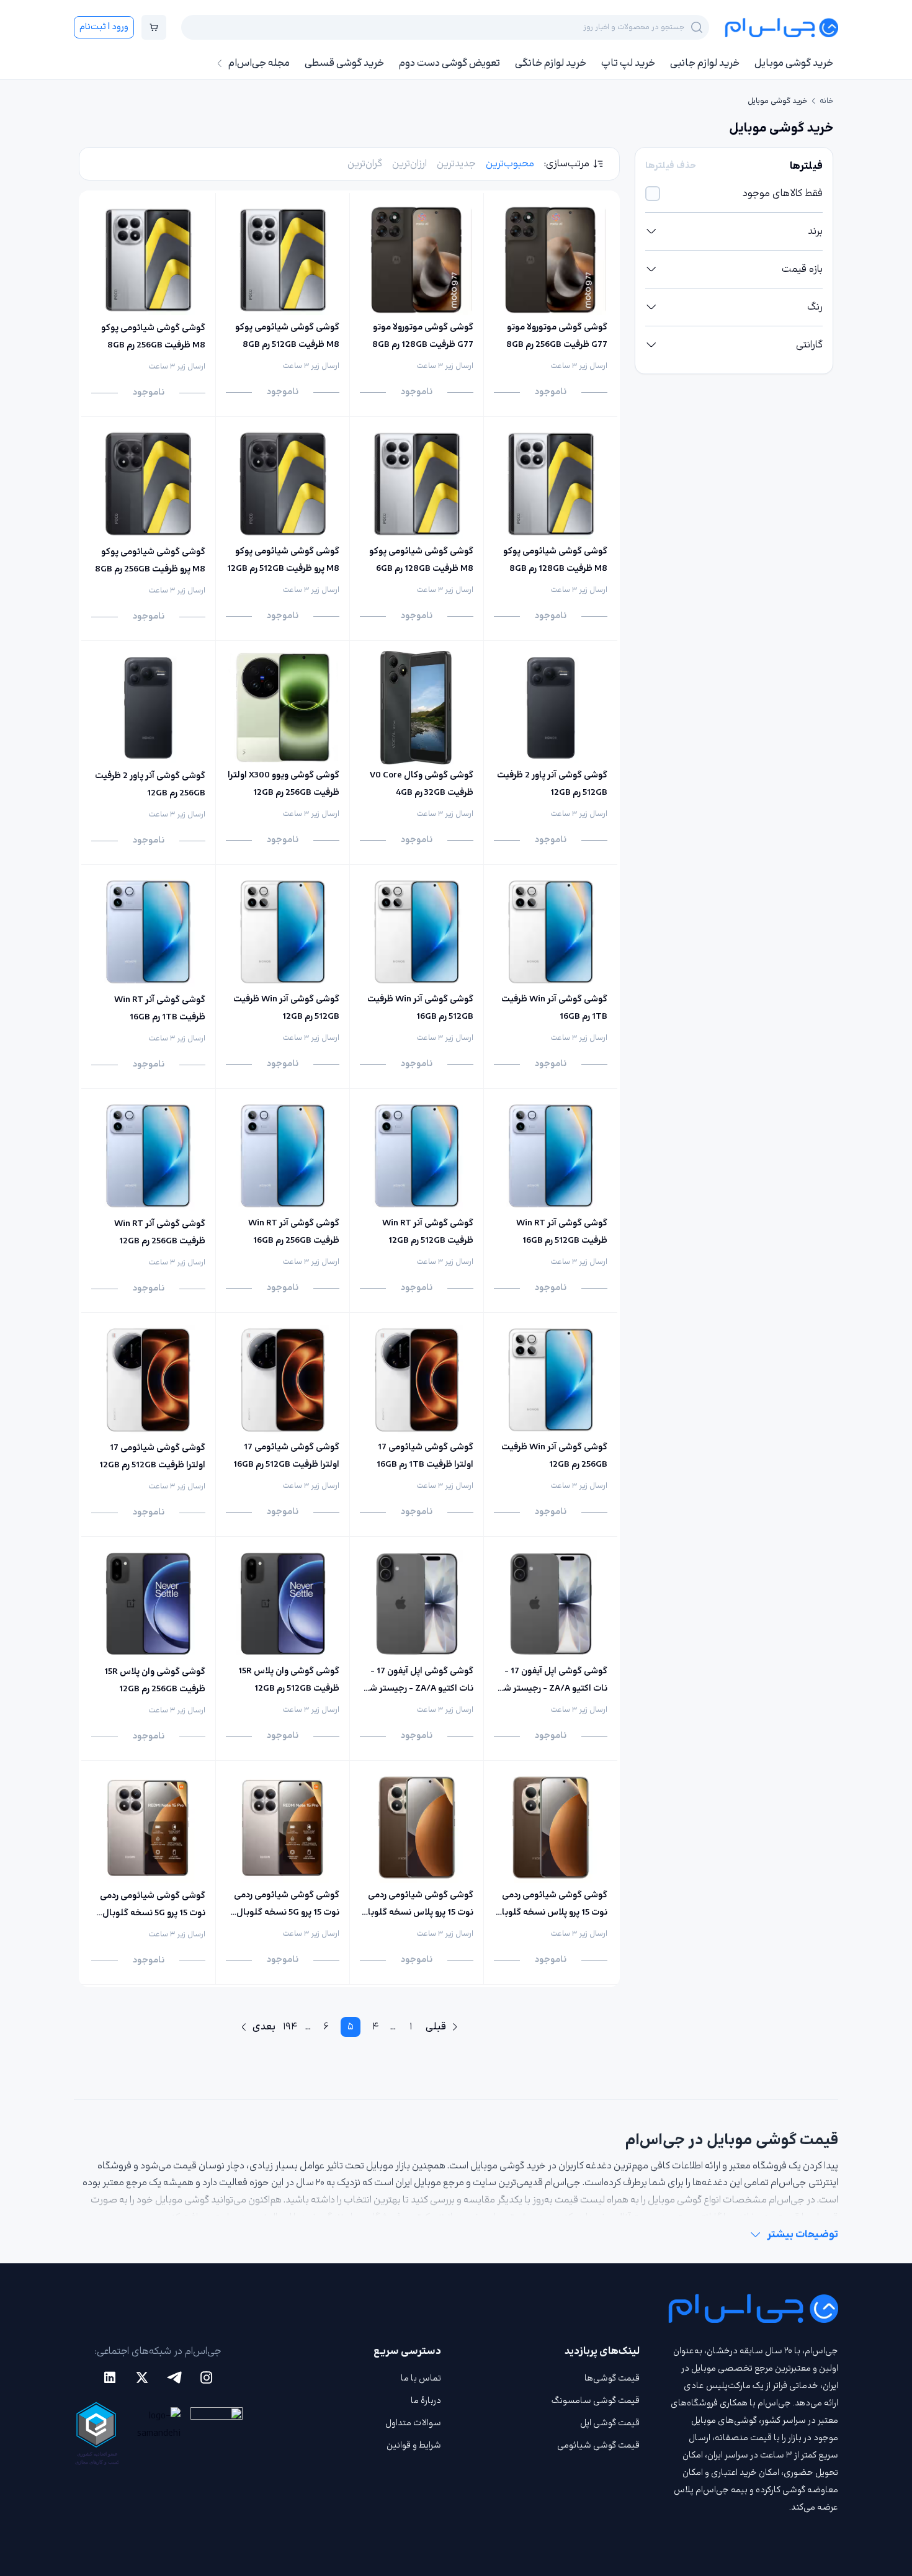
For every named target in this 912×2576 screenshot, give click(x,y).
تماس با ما (421, 2378)
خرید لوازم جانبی (705, 63)
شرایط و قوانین (414, 2445)
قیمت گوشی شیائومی (598, 2445)
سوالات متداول (413, 2423)
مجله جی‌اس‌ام (259, 63)
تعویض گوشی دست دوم (449, 63)
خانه (826, 101)
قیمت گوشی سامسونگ (596, 2401)
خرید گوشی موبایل (794, 63)
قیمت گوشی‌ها (612, 2378)
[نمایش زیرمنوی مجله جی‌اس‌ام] (220, 63)
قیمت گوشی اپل (610, 2423)
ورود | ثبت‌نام (104, 27)
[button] (734, 231)
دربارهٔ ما (426, 2401)
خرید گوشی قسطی (344, 63)
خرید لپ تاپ (628, 63)
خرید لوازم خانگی (551, 63)
